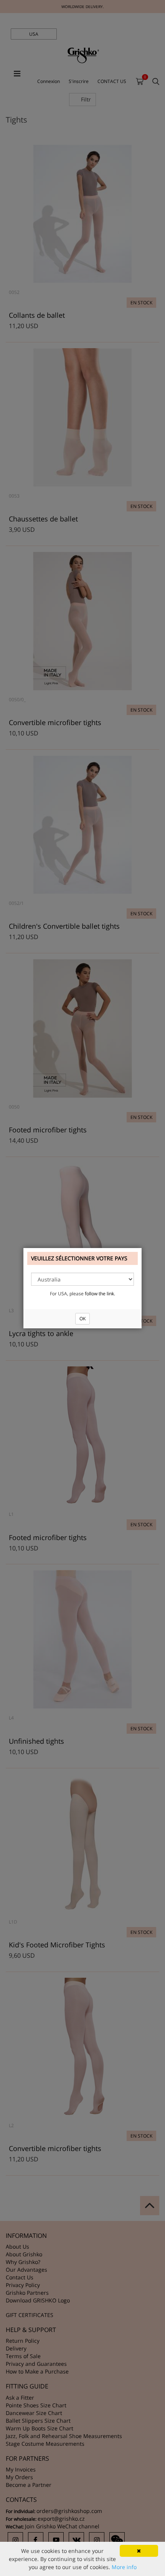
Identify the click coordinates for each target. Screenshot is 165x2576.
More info (124, 2567)
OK (82, 1319)
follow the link (99, 1294)
